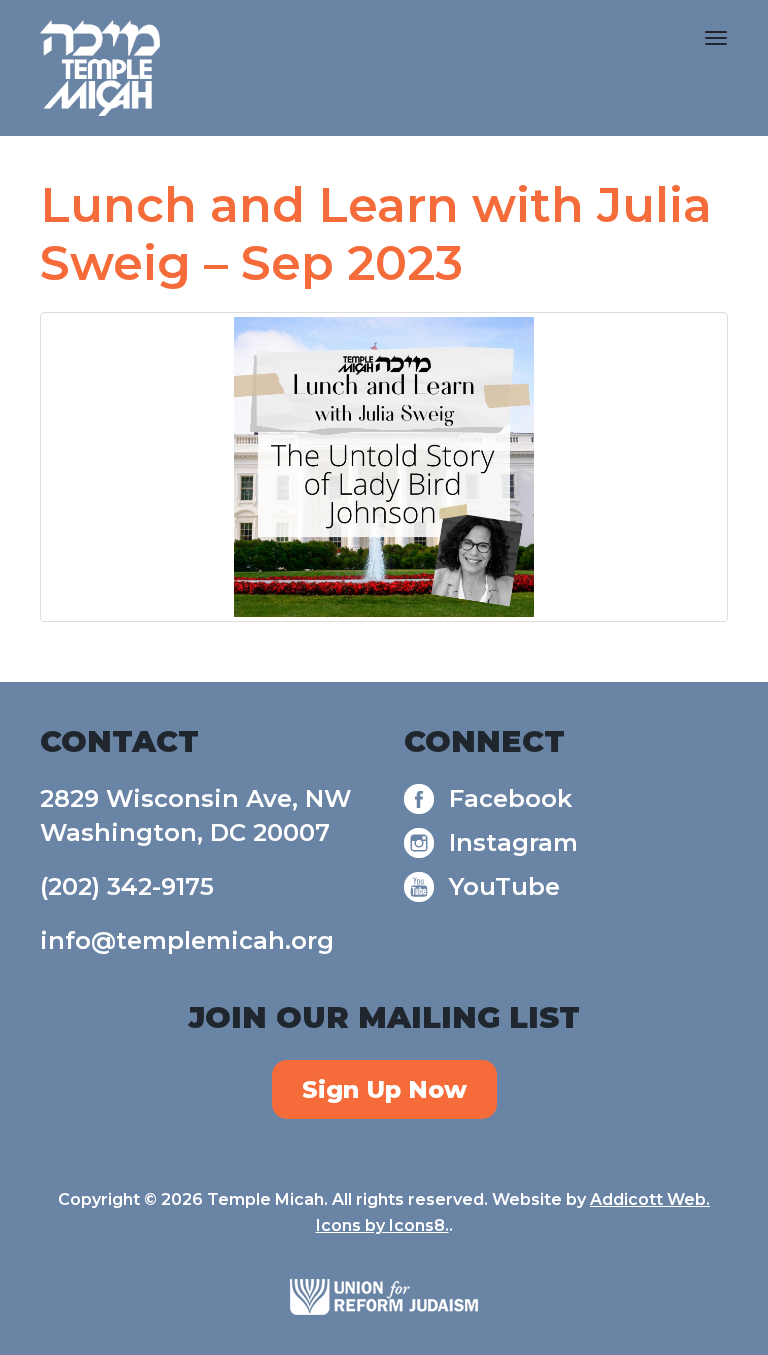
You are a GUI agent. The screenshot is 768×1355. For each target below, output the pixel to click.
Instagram (513, 842)
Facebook (510, 798)
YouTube (504, 886)
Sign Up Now (384, 1089)
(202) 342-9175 (127, 886)
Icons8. (419, 1225)
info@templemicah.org (187, 940)
